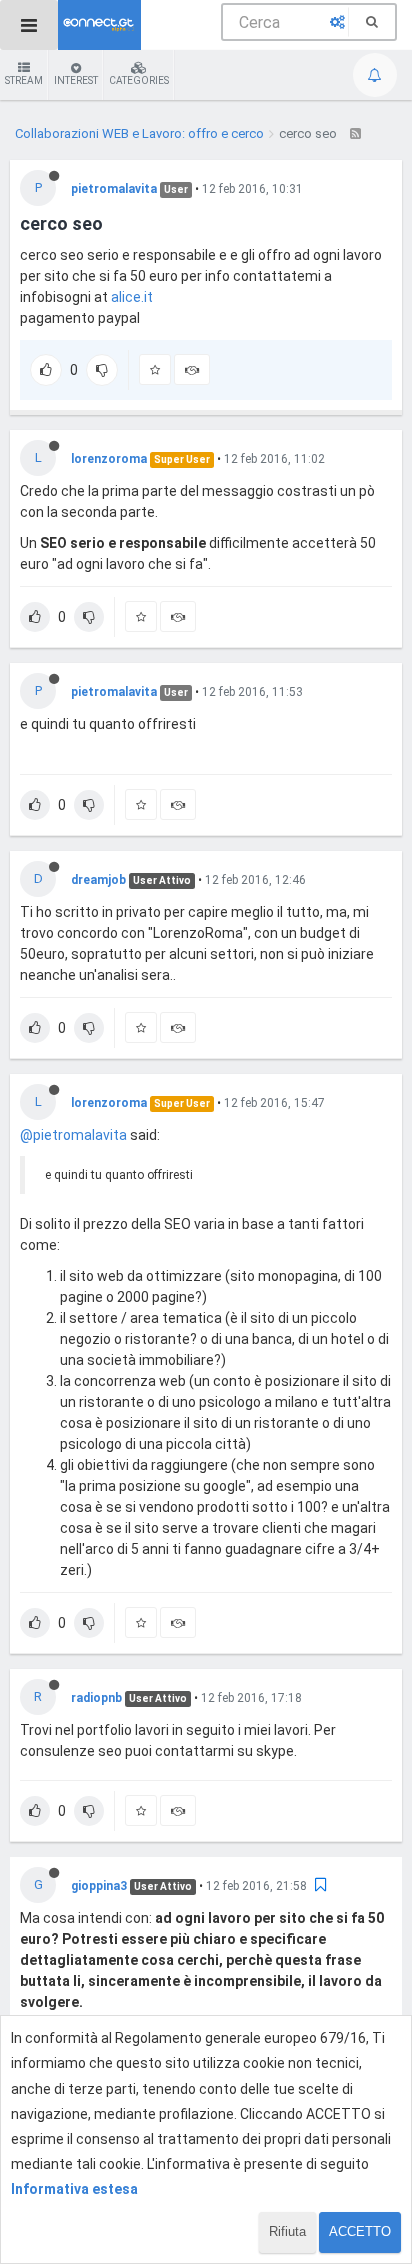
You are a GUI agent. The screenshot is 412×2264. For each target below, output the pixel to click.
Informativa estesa (74, 2189)
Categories (139, 80)
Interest (76, 80)
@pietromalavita (73, 1135)
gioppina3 (99, 1886)
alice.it (132, 297)
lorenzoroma (109, 459)
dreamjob (98, 880)
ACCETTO (360, 2231)
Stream (24, 80)
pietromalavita (114, 189)
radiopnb (96, 1698)
